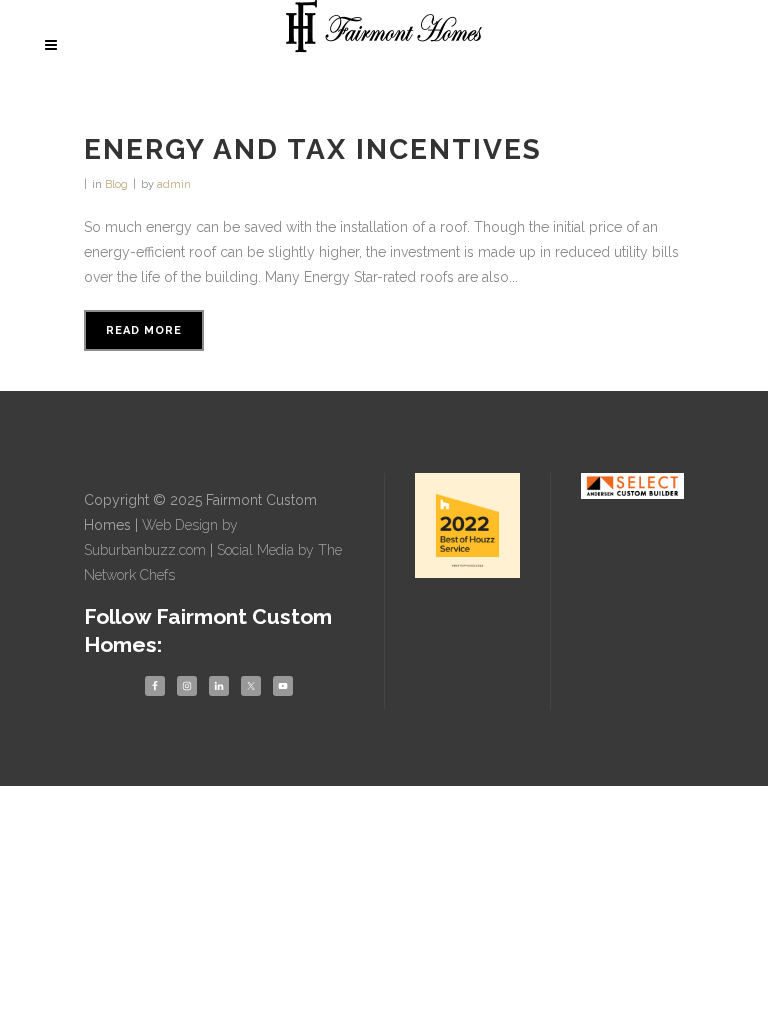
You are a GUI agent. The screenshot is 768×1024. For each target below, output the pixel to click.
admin (174, 184)
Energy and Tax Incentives (313, 149)
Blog (116, 184)
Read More (144, 330)
